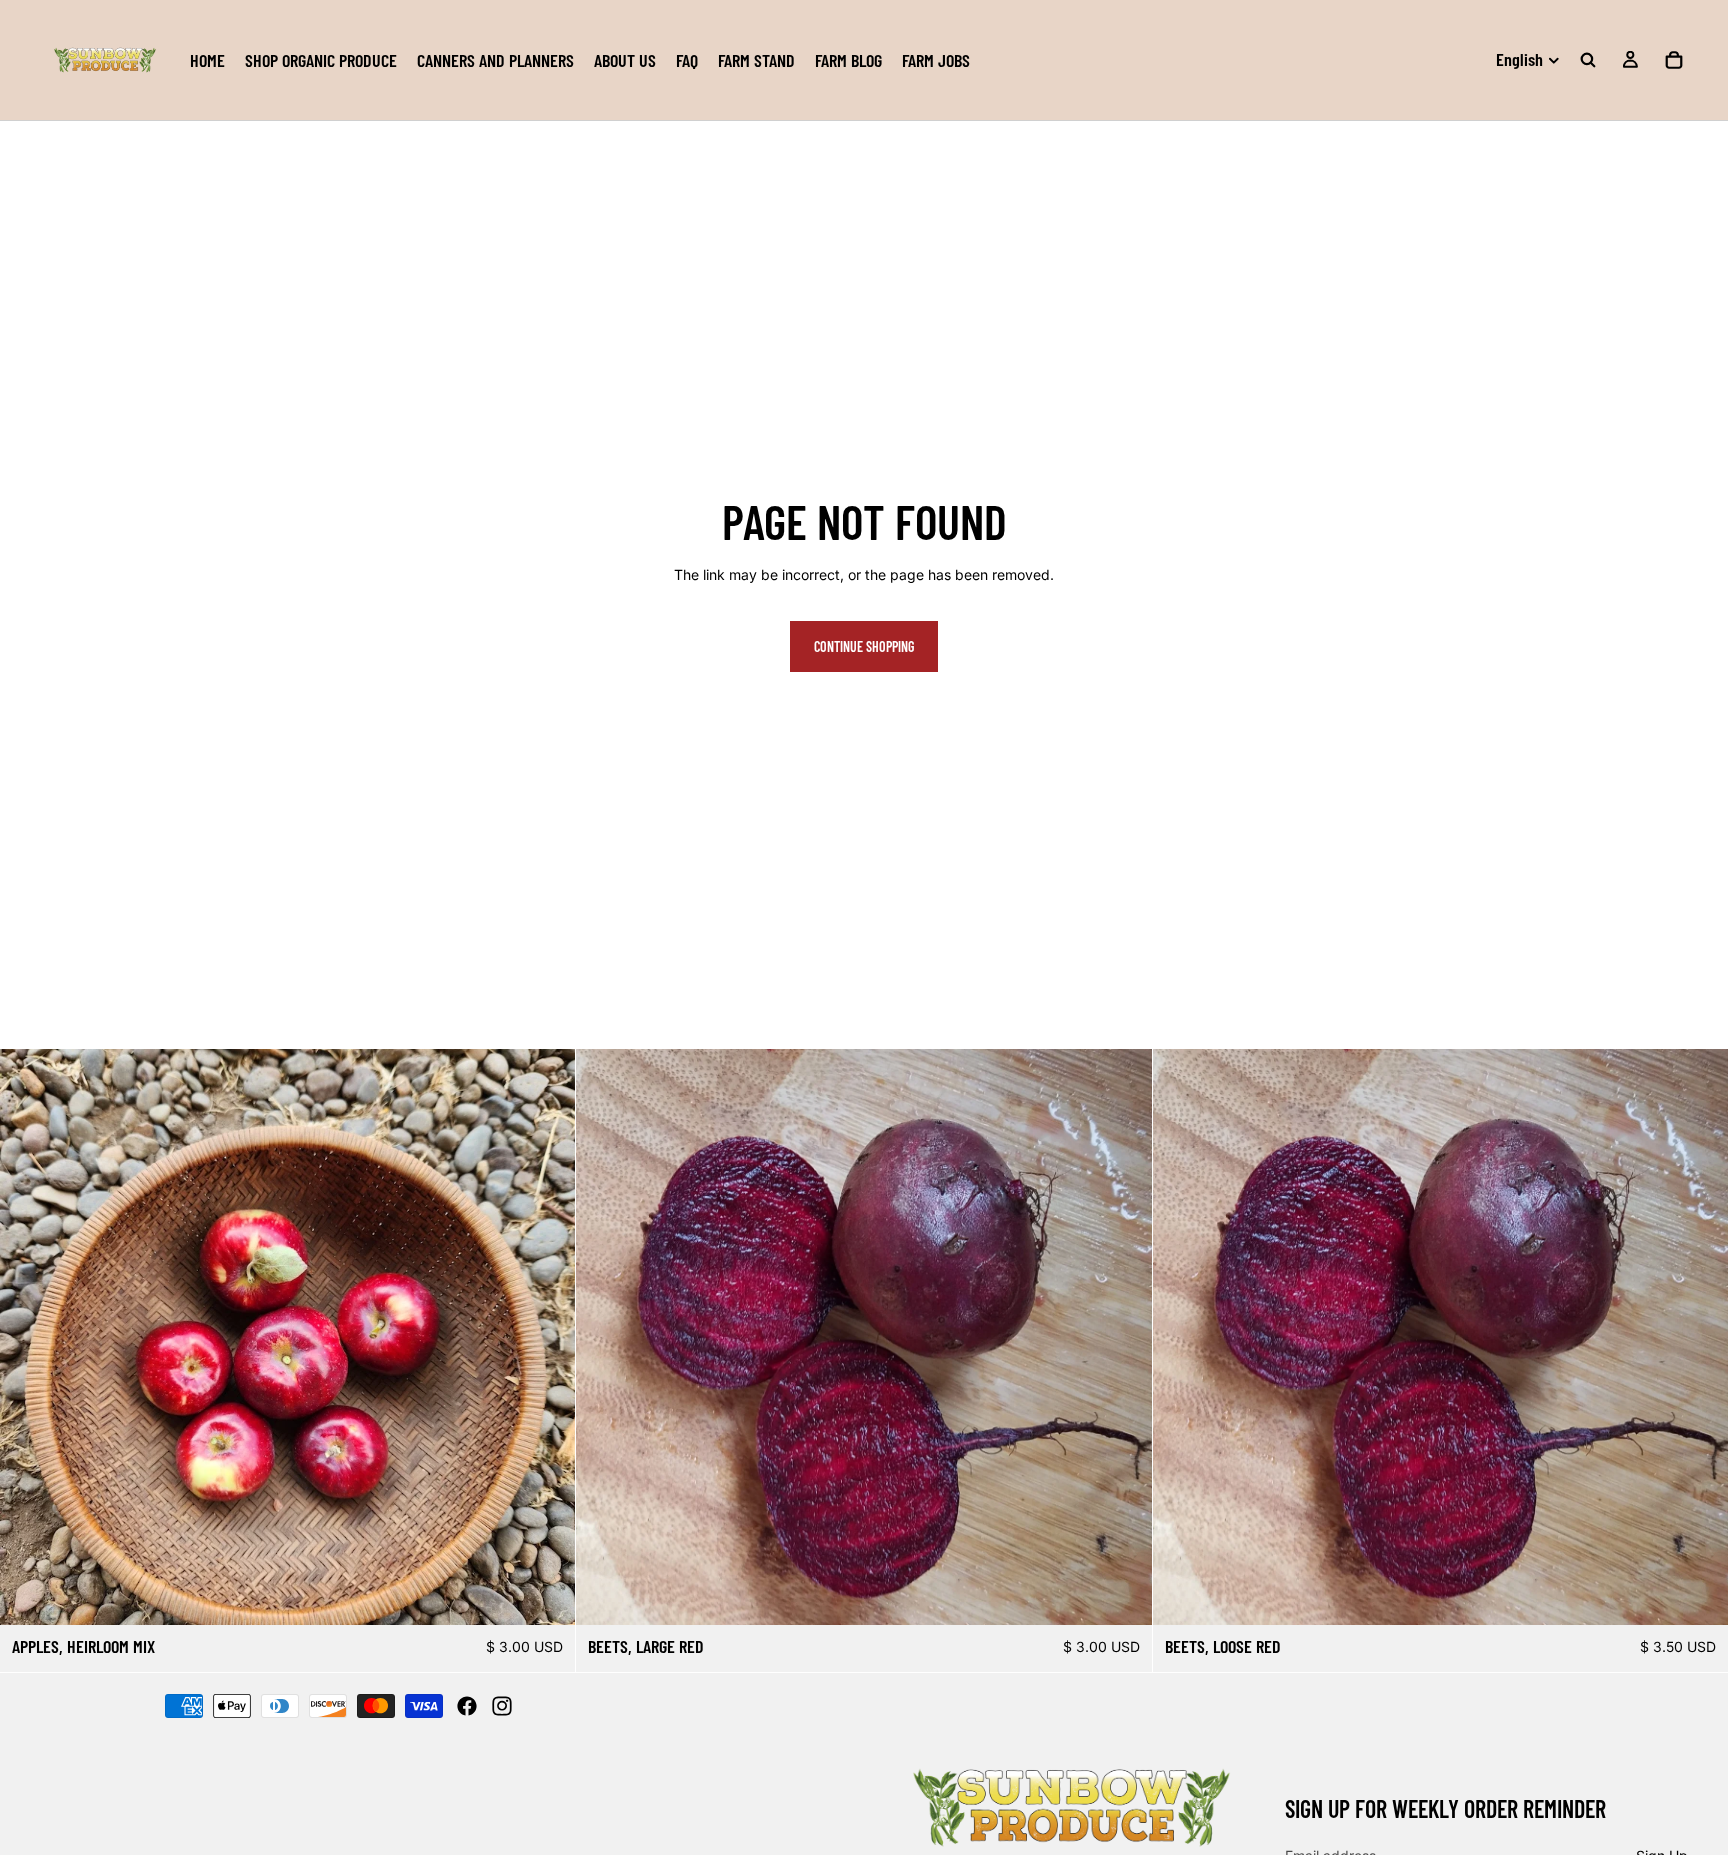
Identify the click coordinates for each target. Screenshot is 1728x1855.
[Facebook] (467, 1706)
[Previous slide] (30, 1337)
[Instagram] (502, 1706)
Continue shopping (864, 646)
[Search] (1588, 60)
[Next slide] (545, 1337)
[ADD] (545, 1594)
